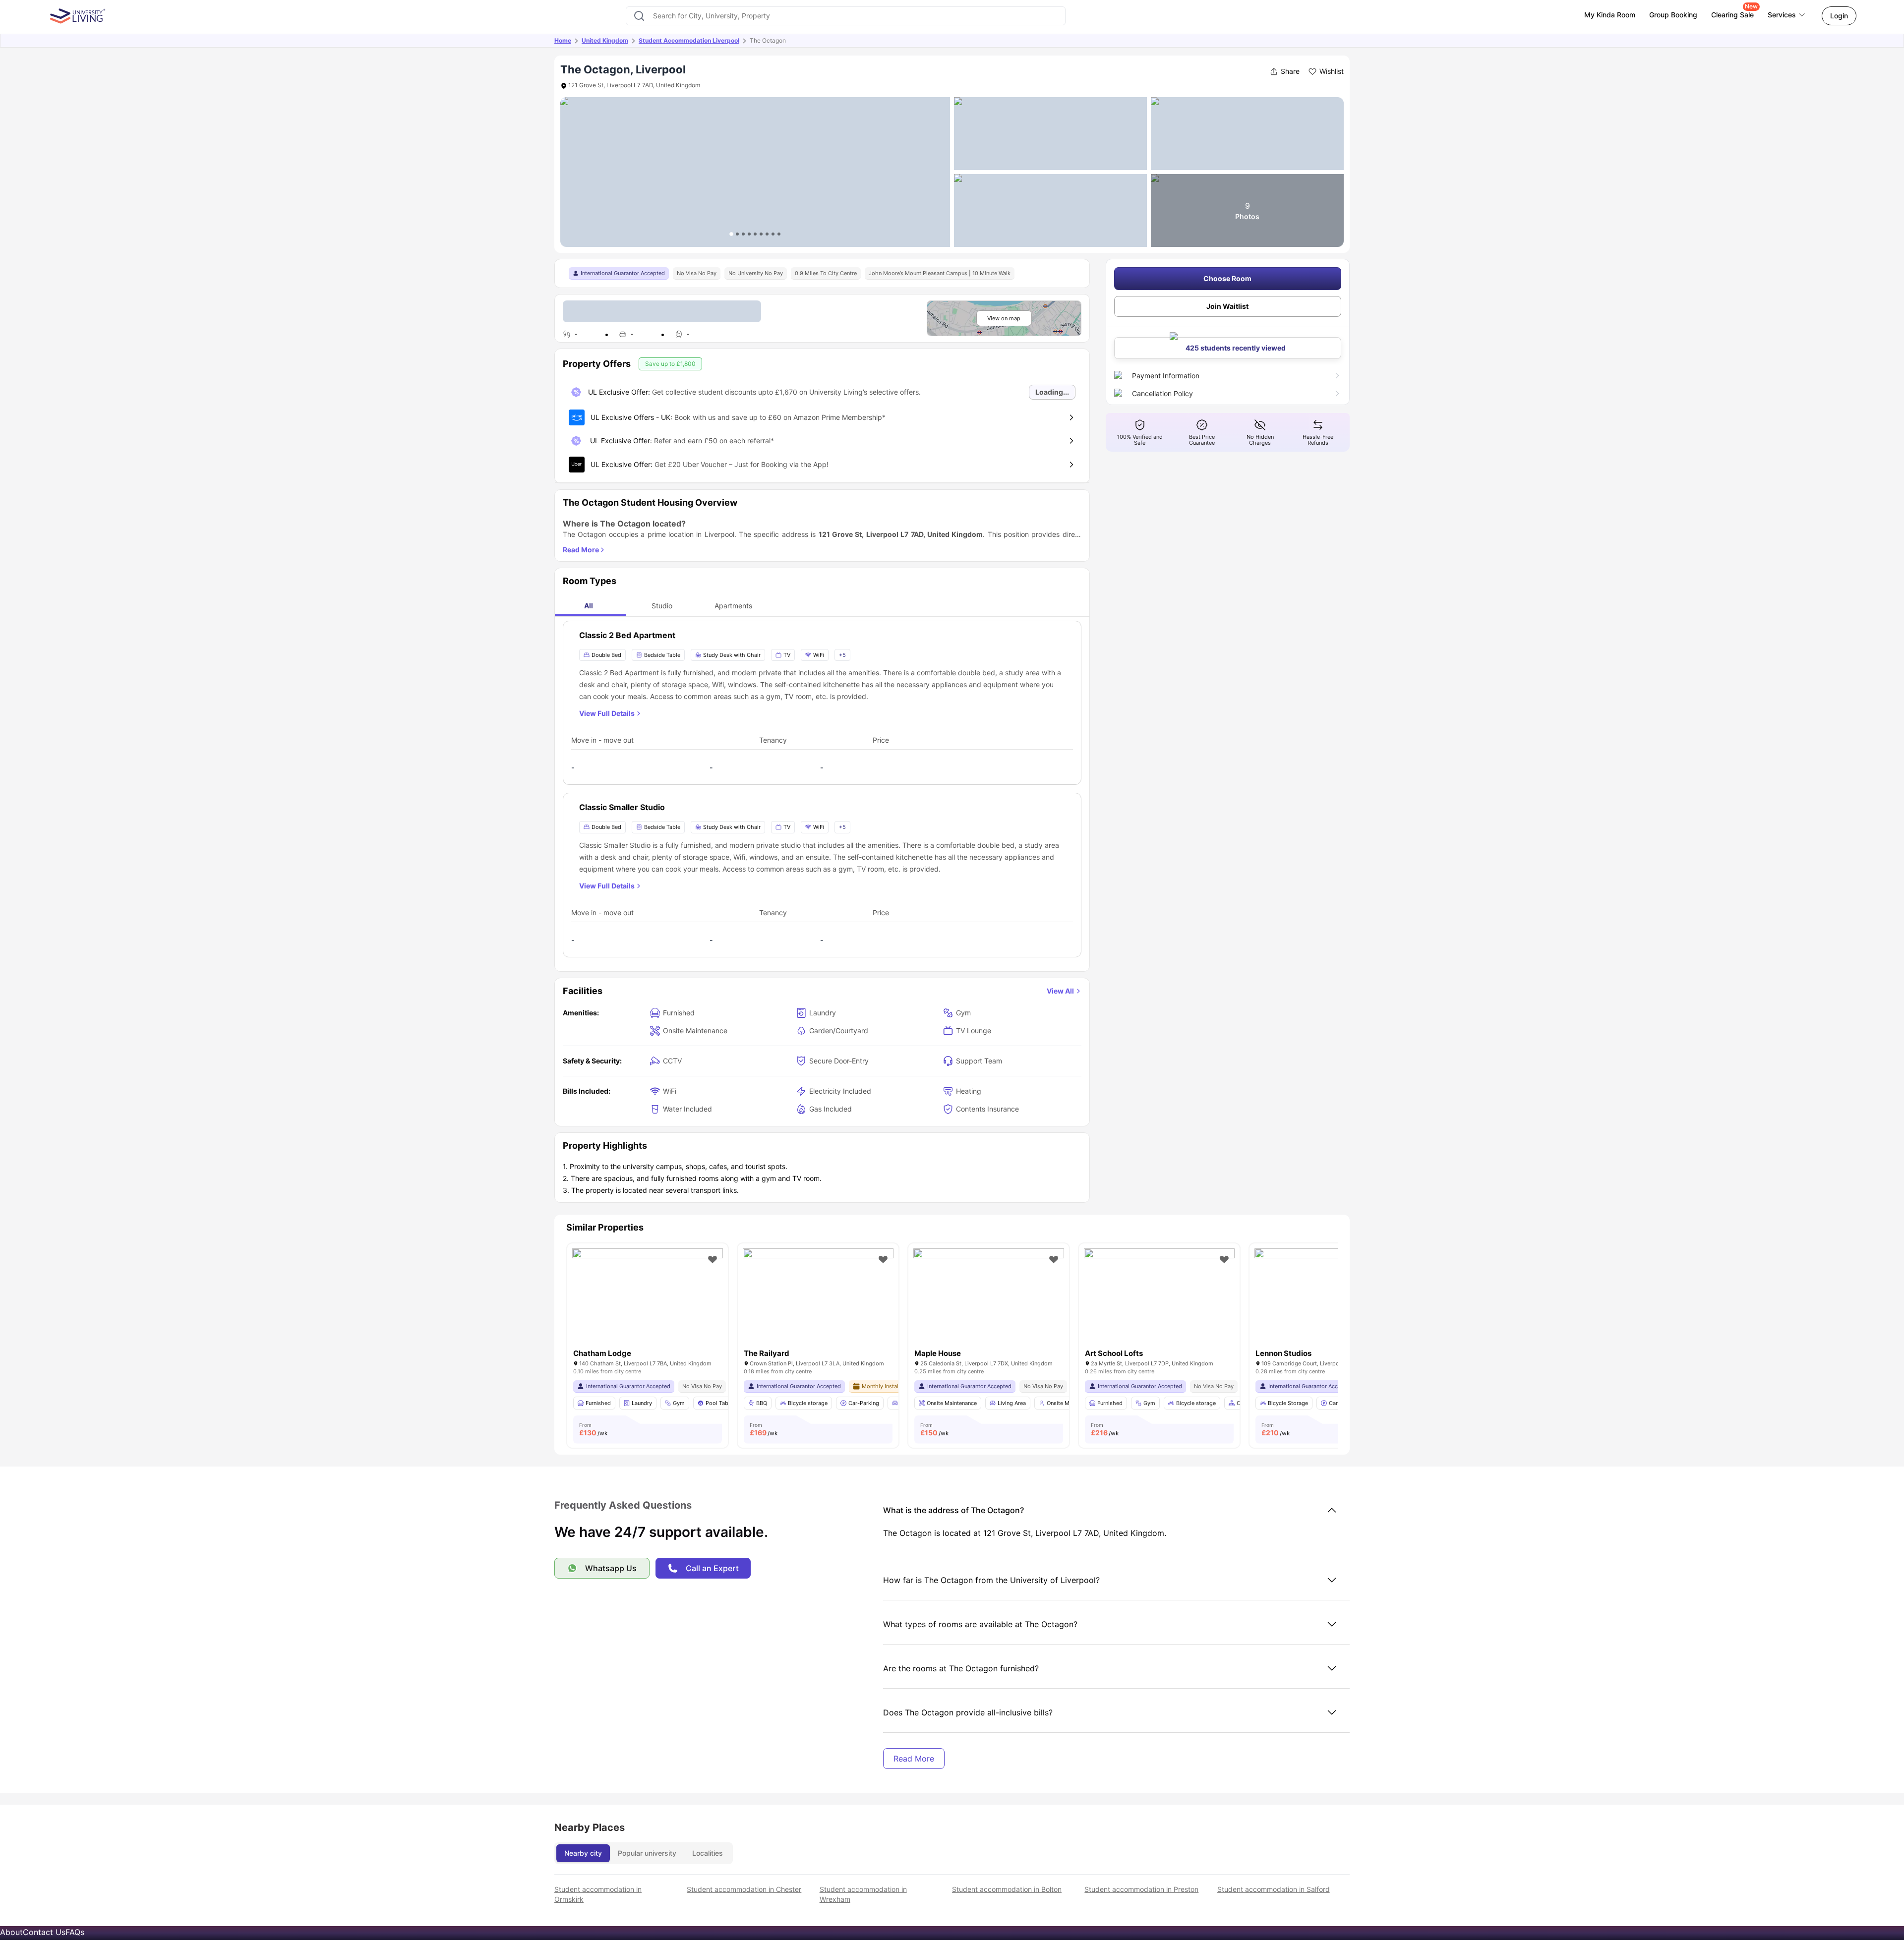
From (594, 1429)
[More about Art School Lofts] (1159, 1299)
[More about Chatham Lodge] (648, 1299)
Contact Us (44, 1932)
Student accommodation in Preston (1141, 1889)
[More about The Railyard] (818, 1299)
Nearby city (583, 1853)
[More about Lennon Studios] (1330, 1299)
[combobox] (845, 16)
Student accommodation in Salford (1274, 1889)
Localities (708, 1853)
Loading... (1052, 392)
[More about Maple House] (989, 1299)
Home (563, 40)
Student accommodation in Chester (744, 1889)
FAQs (75, 1932)
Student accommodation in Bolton (1007, 1889)
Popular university (647, 1853)
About (11, 1932)
